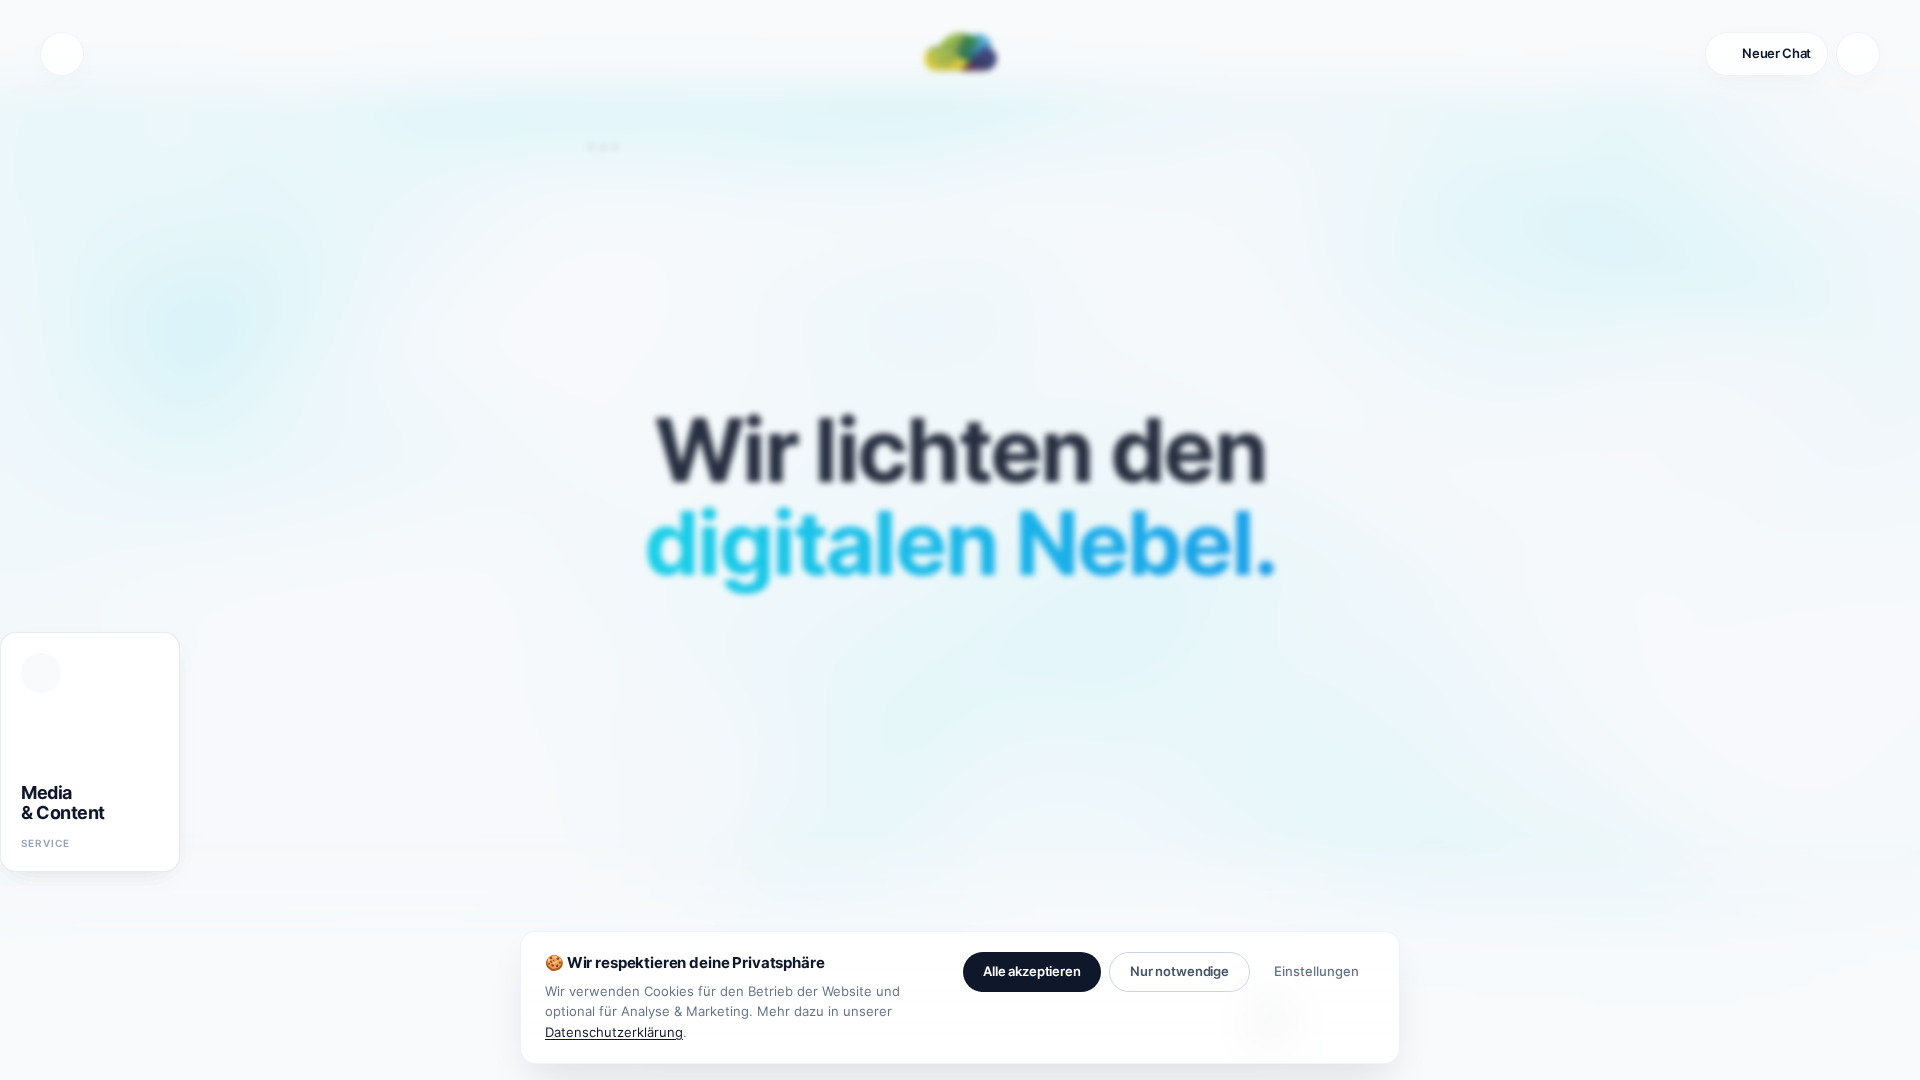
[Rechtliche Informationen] (62, 54)
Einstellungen (1316, 971)
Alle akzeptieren (1032, 971)
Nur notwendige (1179, 971)
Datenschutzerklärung (614, 1032)
